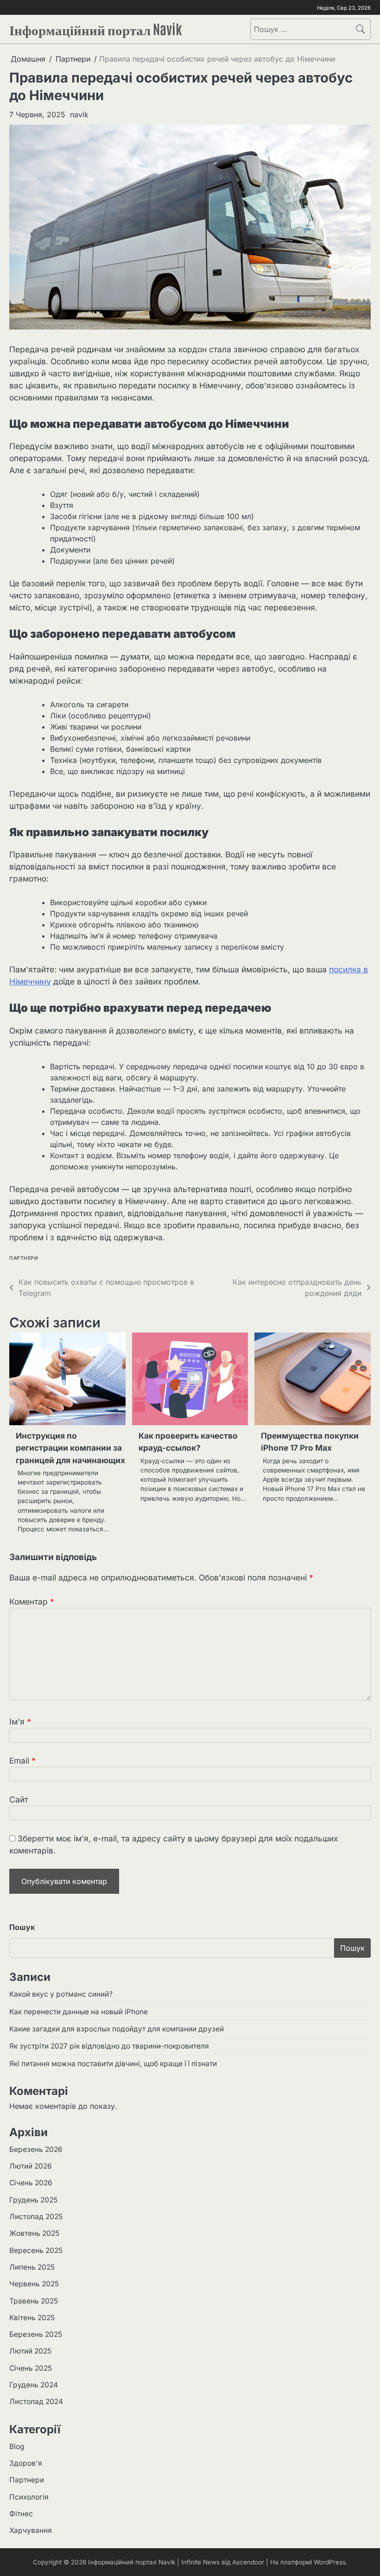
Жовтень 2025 (34, 2233)
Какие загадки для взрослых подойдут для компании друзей (117, 2029)
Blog (17, 2446)
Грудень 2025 (33, 2200)
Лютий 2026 (31, 2166)
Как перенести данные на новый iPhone (79, 2012)
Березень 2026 (36, 2149)
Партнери (24, 1258)
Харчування (31, 2530)
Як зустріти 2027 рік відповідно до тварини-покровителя (109, 2046)
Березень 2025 (36, 2334)
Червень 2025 (34, 2284)
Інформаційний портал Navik (96, 28)
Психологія (29, 2497)
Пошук (22, 1927)
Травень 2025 (34, 2301)
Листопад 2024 (36, 2402)
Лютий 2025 (30, 2351)
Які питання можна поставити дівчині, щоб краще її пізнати (113, 2064)
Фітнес (21, 2514)
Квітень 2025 (32, 2318)
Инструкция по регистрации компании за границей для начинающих (70, 1448)
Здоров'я (26, 2463)
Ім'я (20, 1722)
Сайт (19, 1799)
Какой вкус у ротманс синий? (61, 1994)
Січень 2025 (31, 2368)
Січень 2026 (31, 2183)
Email (22, 1761)
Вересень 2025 (36, 2250)
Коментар (32, 1602)
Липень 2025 (32, 2267)
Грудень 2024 (34, 2385)
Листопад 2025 (36, 2217)
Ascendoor (248, 2562)
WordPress (330, 2562)
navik (79, 114)
